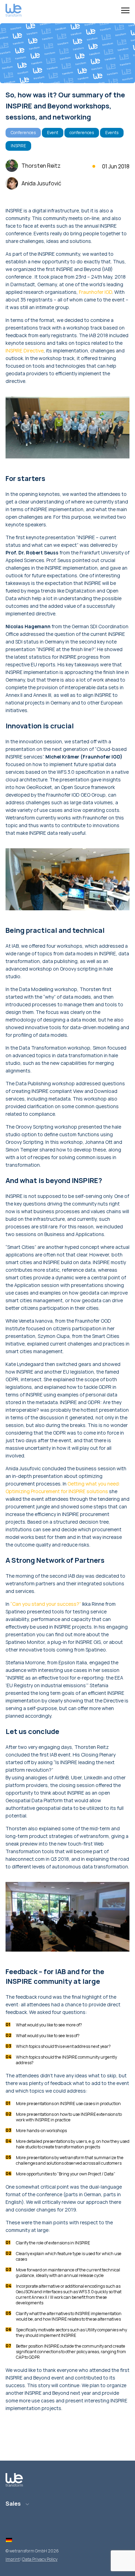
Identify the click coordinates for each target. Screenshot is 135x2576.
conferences (82, 133)
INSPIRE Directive (25, 351)
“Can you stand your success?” (46, 1604)
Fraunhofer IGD (96, 292)
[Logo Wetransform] (13, 11)
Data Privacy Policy (40, 2559)
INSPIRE (18, 146)
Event (53, 133)
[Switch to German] (9, 2540)
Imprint (13, 2559)
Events (112, 133)
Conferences (23, 133)
